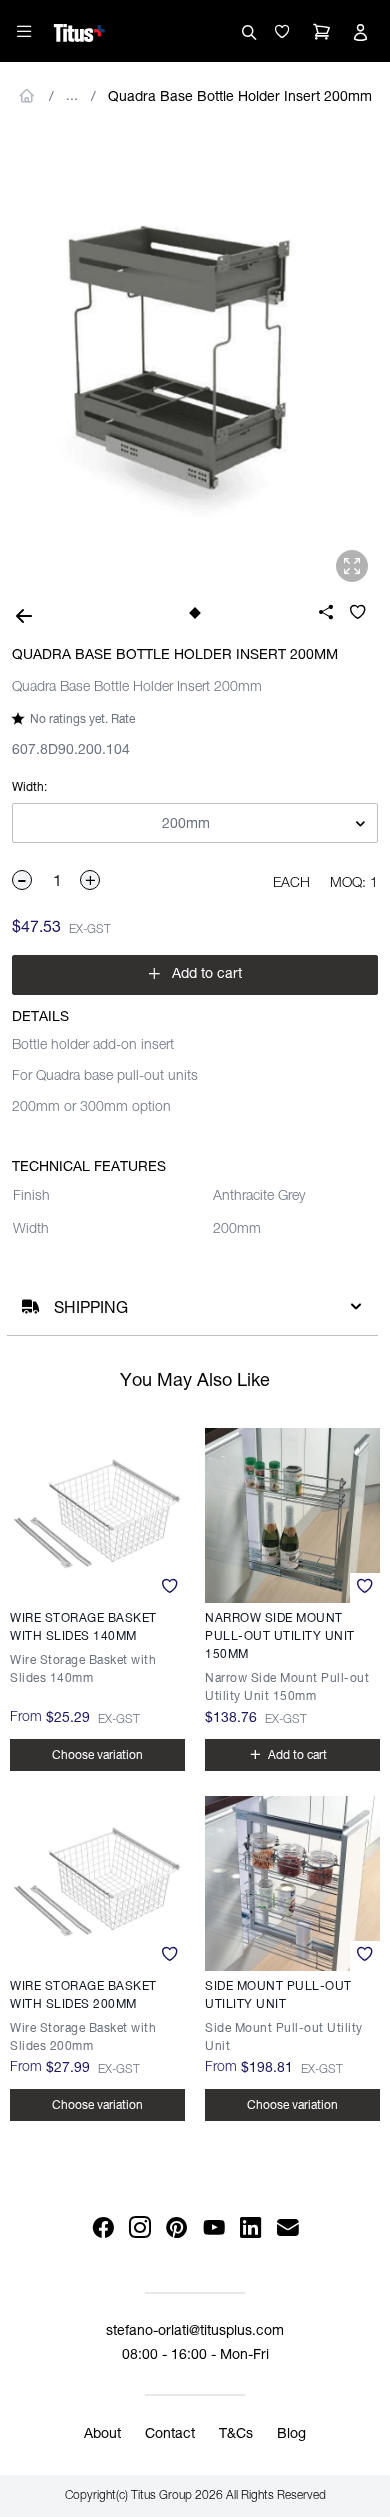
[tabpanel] (195, 361)
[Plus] (91, 880)
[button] (282, 32)
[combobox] (195, 824)
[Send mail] (287, 2228)
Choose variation (97, 1756)
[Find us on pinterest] (176, 2228)
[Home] (79, 30)
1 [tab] (194, 612)
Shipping (91, 1310)
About (102, 2435)
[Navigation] (24, 31)
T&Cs (236, 2435)
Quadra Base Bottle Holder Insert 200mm (240, 98)
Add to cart (195, 974)
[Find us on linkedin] (250, 2228)
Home (27, 96)
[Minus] (23, 880)
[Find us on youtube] (213, 2228)
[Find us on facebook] (102, 2228)
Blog (291, 2435)
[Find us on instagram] (139, 2228)
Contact (170, 2435)
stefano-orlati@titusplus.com (195, 2332)
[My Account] (360, 32)
